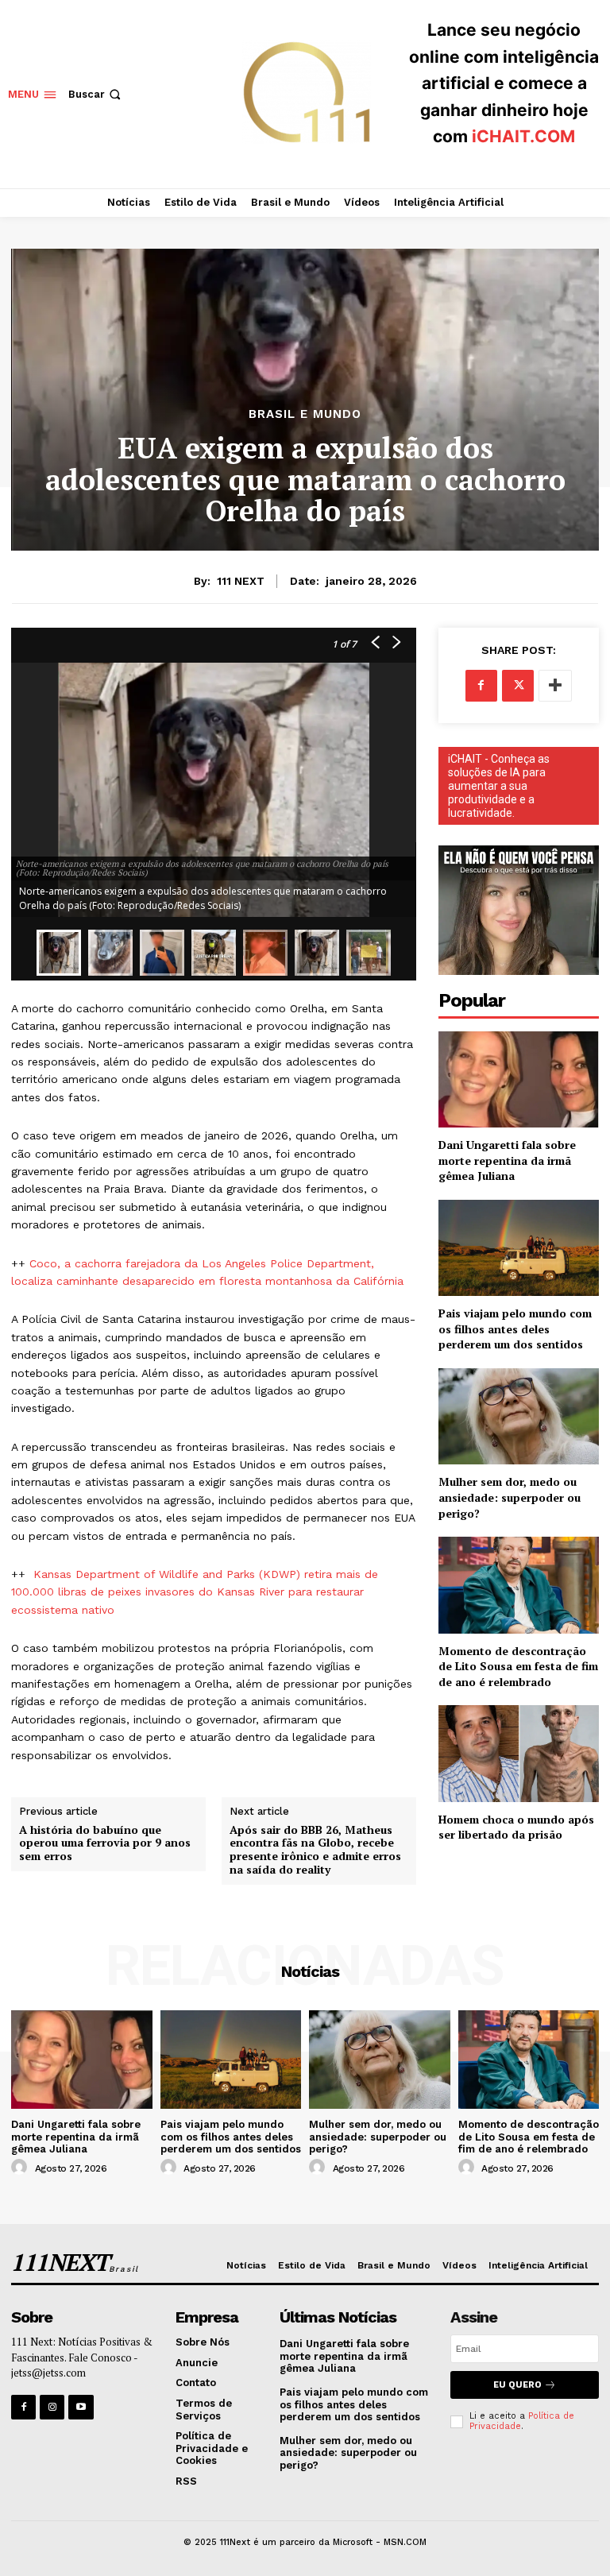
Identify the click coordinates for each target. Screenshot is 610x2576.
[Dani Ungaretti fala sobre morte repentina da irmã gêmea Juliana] (519, 1079)
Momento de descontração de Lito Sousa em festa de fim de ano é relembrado (518, 1666)
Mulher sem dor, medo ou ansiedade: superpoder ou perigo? (510, 1497)
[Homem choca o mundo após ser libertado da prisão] (519, 1753)
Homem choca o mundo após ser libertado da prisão (516, 1827)
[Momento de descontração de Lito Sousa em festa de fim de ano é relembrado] (519, 1585)
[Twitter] (518, 686)
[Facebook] (481, 686)
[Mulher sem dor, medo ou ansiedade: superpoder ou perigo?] (519, 1416)
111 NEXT (241, 581)
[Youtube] (81, 2407)
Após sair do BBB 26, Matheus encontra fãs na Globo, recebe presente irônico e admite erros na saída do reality (315, 1850)
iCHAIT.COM (523, 136)
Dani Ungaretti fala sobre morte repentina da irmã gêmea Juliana (507, 1160)
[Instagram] (52, 2407)
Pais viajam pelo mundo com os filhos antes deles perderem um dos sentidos (515, 1329)
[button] (96, 94)
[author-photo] (21, 2168)
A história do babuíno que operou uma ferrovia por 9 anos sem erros (105, 1843)
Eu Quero (517, 2385)
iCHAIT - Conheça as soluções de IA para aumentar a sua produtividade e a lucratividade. (499, 786)
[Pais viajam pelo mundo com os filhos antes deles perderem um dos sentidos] (519, 1248)
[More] (555, 686)
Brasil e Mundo (305, 414)
